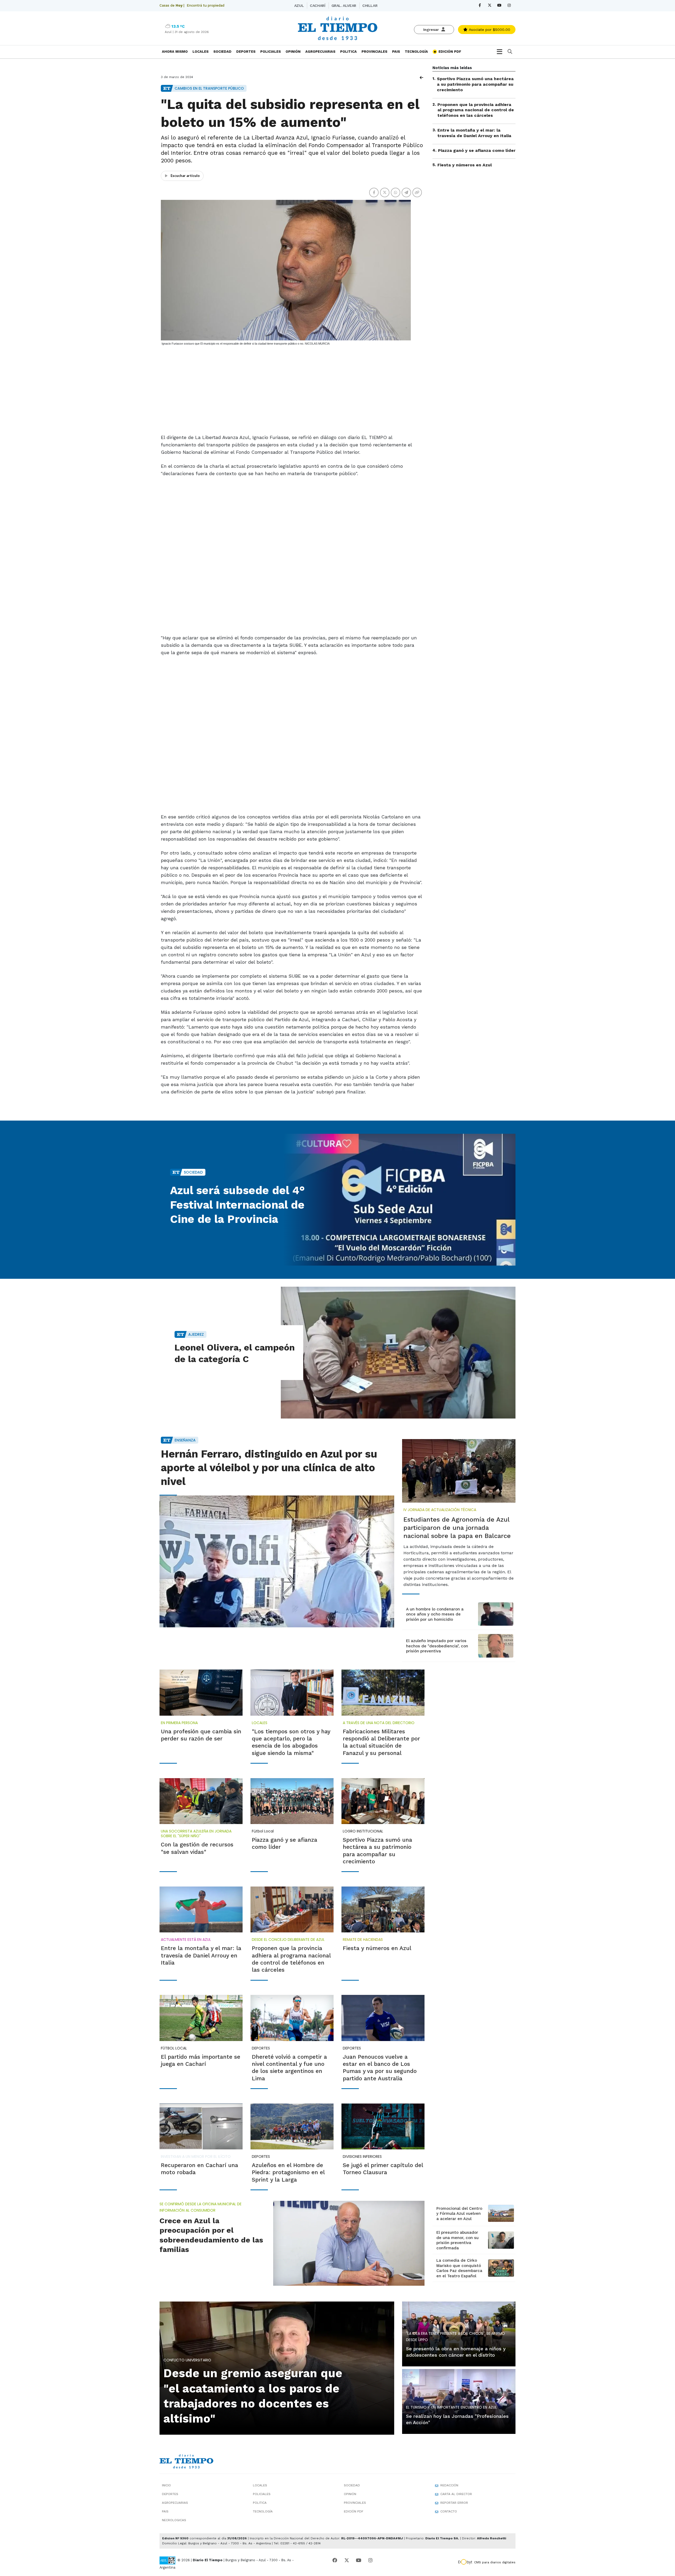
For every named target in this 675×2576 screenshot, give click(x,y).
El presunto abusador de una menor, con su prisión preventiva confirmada (457, 2240)
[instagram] (509, 5)
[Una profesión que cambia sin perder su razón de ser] (201, 1692)
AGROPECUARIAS (320, 52)
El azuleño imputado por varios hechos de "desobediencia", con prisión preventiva (437, 1646)
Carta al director (456, 2494)
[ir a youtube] (359, 2560)
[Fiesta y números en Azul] (383, 1909)
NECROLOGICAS (174, 2520)
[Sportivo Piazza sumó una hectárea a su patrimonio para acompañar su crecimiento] (383, 1801)
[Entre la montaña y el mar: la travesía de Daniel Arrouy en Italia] (201, 1909)
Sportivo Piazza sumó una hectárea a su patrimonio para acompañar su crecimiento (475, 84)
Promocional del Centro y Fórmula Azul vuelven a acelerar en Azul (459, 2214)
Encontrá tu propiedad (206, 5)
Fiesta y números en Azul (465, 165)
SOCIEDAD (222, 52)
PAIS (396, 52)
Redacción (449, 2485)
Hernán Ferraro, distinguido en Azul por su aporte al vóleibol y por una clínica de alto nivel (269, 1468)
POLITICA (348, 52)
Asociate (489, 30)
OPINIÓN (293, 52)
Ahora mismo (175, 52)
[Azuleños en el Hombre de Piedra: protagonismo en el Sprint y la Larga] (292, 2126)
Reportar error (454, 2503)
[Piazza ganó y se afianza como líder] (292, 1801)
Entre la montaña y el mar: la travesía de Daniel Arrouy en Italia (474, 133)
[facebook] (480, 5)
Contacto (449, 2511)
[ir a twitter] (347, 2560)
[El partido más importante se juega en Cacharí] (201, 2018)
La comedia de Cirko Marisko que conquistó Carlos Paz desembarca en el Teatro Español (459, 2268)
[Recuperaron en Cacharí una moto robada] (201, 2126)
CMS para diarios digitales (495, 2562)
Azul (299, 6)
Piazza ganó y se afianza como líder (477, 150)
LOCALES (201, 52)
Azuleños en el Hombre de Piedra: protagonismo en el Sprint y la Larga (288, 2172)
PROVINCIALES (374, 52)
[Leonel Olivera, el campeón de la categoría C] (398, 1353)
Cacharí (317, 6)
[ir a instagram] (370, 2560)
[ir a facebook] (335, 2560)
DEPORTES (246, 52)
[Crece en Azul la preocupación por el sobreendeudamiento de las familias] (349, 2243)
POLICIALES (271, 52)
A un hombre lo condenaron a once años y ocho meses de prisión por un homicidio (435, 1614)
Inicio (166, 2485)
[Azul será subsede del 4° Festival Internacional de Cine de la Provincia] (398, 1200)
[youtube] (499, 5)
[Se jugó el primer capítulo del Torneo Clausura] (383, 2126)
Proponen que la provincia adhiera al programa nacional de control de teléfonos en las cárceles (476, 110)
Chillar (370, 6)
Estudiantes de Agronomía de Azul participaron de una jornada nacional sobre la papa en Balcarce (457, 1528)
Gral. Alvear (344, 6)
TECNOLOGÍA (416, 52)
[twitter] (490, 5)
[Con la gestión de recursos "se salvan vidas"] (201, 1801)
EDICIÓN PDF (449, 52)
